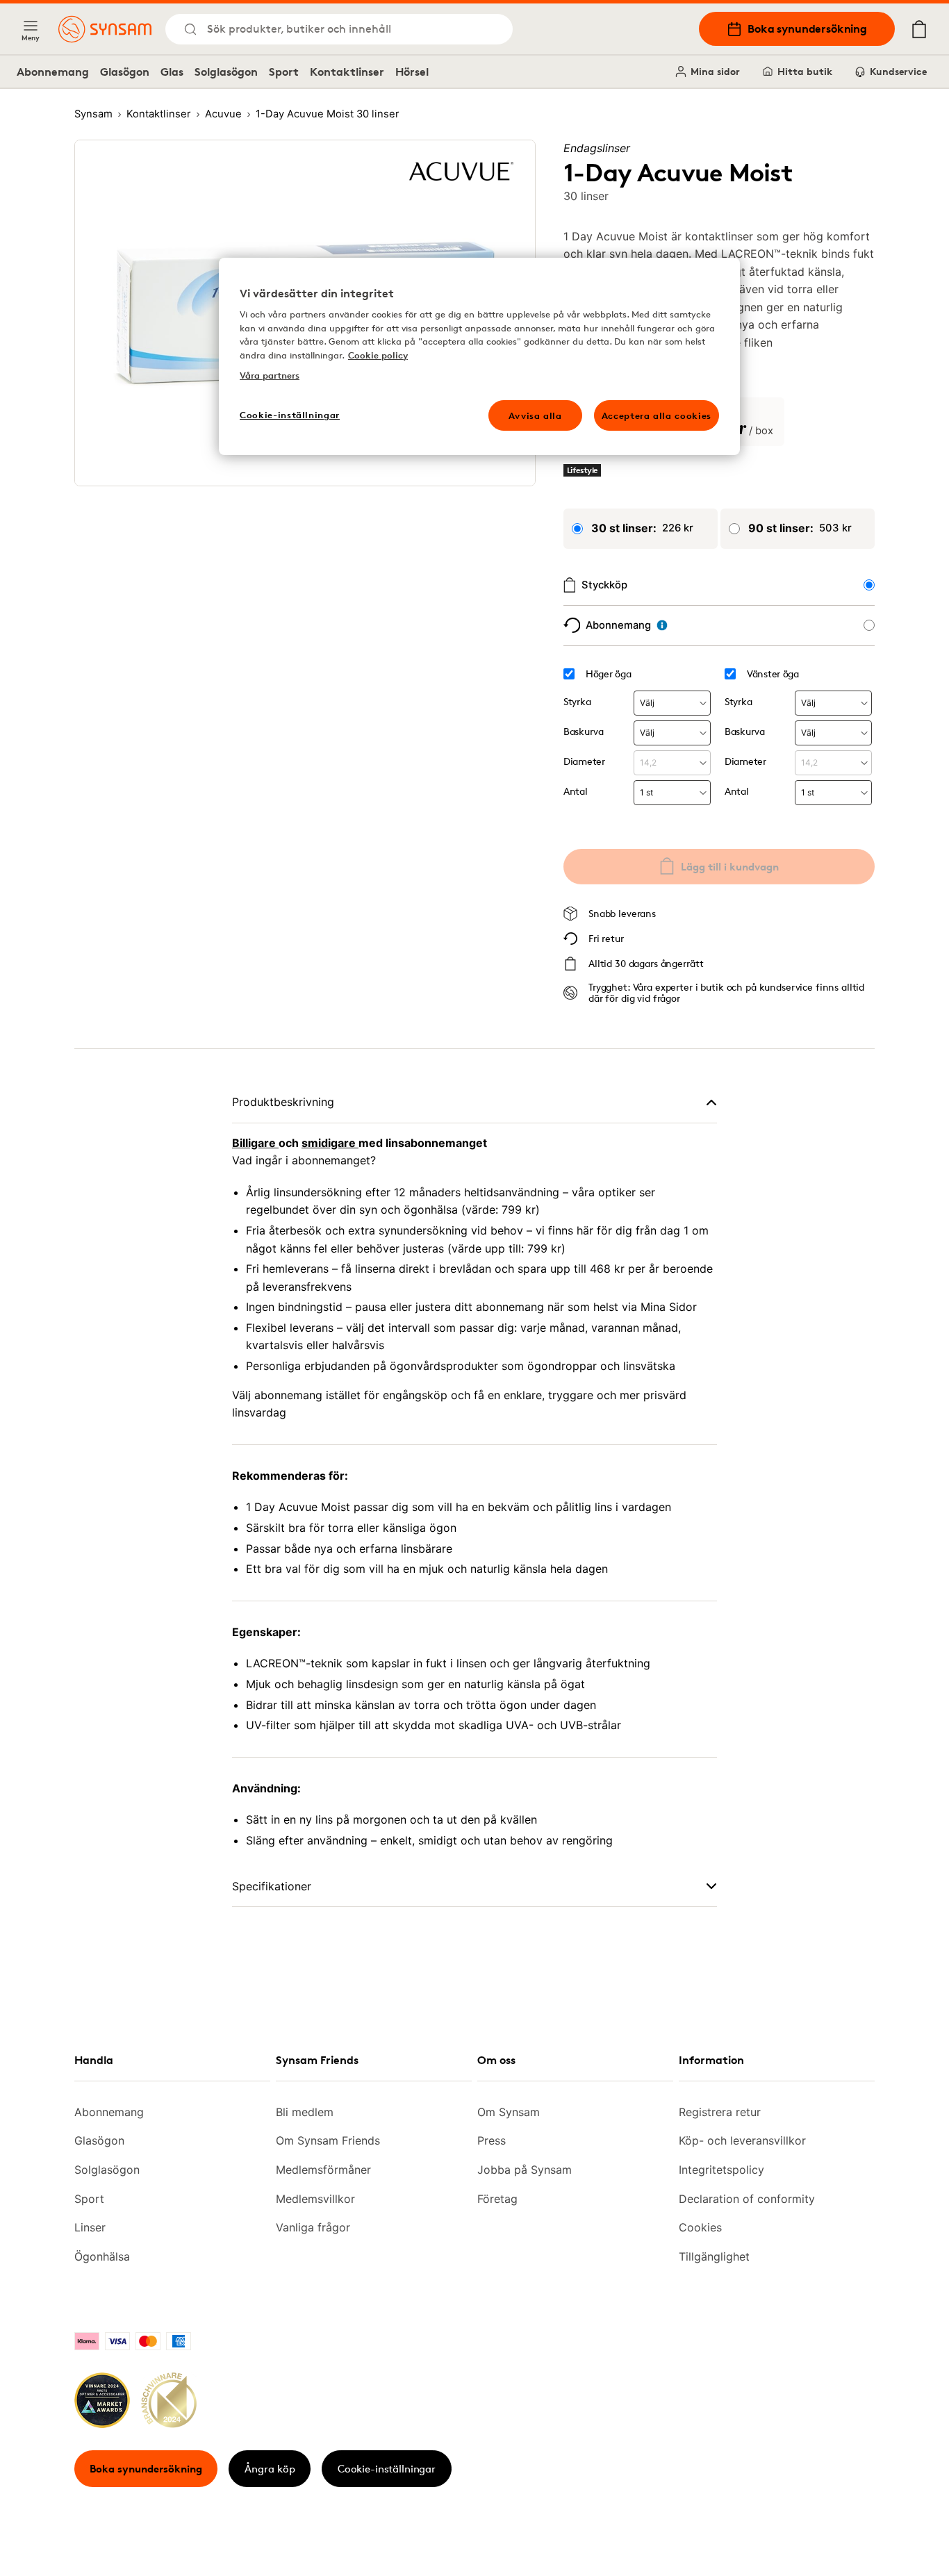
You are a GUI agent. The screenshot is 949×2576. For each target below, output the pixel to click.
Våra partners (270, 375)
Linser (90, 2227)
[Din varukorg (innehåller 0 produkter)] (919, 29)
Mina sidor (715, 71)
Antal (576, 791)
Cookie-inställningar (387, 2469)
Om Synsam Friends (328, 2140)
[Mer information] (662, 625)
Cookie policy (378, 355)
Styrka (577, 701)
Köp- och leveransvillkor (742, 2140)
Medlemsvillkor (315, 2199)
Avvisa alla (535, 415)
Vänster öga (773, 674)
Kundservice (898, 71)
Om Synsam (509, 2112)
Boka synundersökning (807, 28)
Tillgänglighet (714, 2256)
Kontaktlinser (347, 72)
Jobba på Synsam (525, 2170)
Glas (172, 72)
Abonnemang (53, 72)
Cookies (700, 2227)
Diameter (584, 761)
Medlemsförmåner (323, 2170)
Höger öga (608, 674)
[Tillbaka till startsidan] (105, 29)
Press (492, 2140)
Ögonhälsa (102, 2256)
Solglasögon (226, 72)
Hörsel (412, 72)
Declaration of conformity (747, 2199)
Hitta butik (805, 71)
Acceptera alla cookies (657, 415)
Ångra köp (270, 2469)
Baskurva (584, 731)
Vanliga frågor (313, 2227)
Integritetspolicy (721, 2170)
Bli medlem (305, 2112)
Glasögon (125, 72)
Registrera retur (720, 2112)
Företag (497, 2199)
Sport (284, 72)
